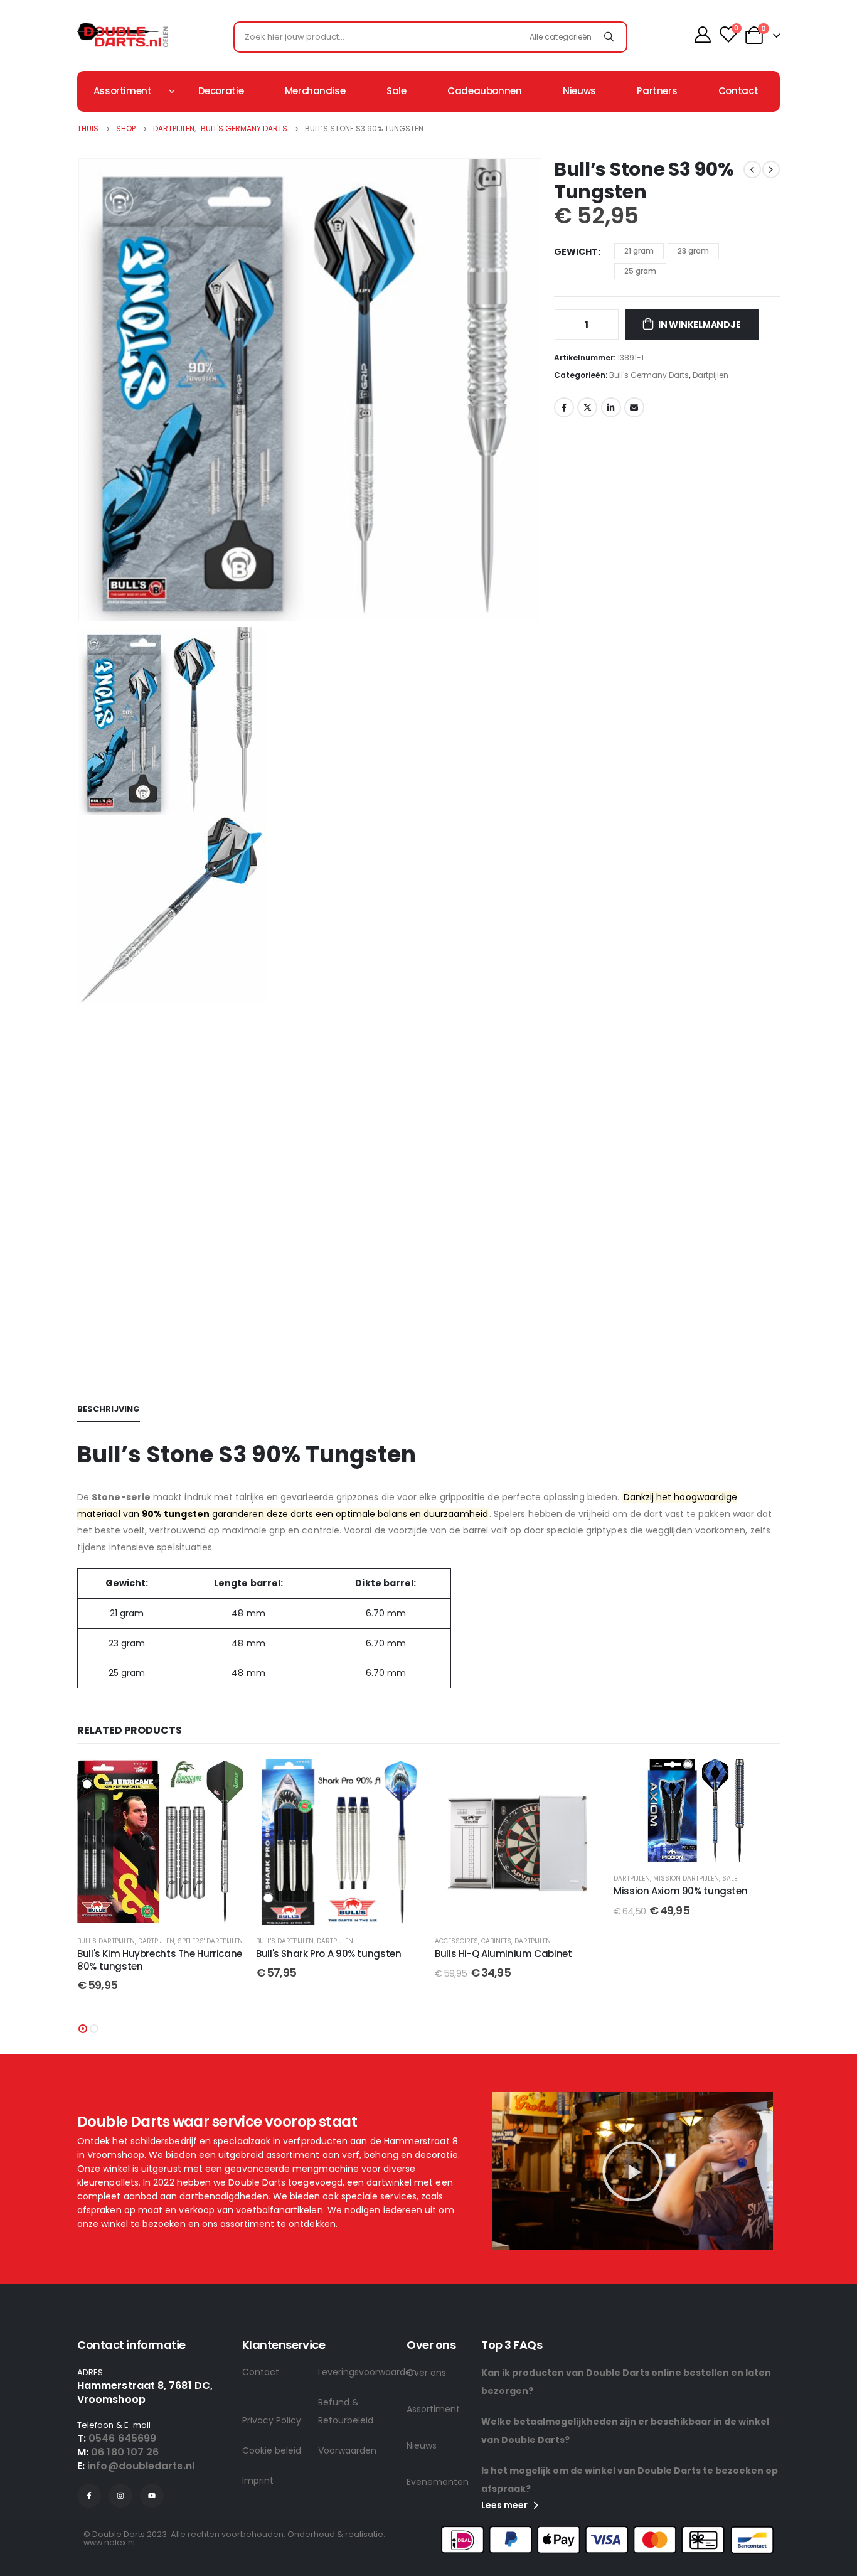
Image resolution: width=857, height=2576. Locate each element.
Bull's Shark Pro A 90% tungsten (328, 1954)
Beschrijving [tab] (109, 1409)
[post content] (160, 1842)
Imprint (258, 2481)
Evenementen (438, 2482)
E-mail (634, 407)
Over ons (426, 2373)
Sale (397, 91)
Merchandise (315, 91)
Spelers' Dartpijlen (210, 1941)
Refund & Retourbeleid (346, 2411)
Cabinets (496, 1941)
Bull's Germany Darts (649, 375)
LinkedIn (611, 407)
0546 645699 (122, 2438)
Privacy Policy (272, 2420)
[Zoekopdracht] (609, 37)
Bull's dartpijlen (106, 1941)
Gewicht (576, 252)
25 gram (640, 271)
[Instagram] (120, 2496)
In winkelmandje (700, 325)
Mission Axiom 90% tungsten (680, 1891)
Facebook (564, 407)
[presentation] (80, 390)
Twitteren (587, 407)
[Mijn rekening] (702, 35)
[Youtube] (152, 2496)
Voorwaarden (347, 2450)
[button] (83, 2029)
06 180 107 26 (125, 2452)
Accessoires (456, 1941)
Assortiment (433, 2409)
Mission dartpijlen (686, 1878)
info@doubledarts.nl (141, 2466)
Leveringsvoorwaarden (356, 2372)
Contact (738, 91)
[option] (309, 721)
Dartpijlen (711, 375)
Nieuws (579, 91)
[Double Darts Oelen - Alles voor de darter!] (123, 35)
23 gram (693, 251)
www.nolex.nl (109, 2542)
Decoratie (221, 91)
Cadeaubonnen (485, 91)
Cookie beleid (272, 2450)
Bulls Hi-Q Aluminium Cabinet (503, 1954)
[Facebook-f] (89, 2496)
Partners (657, 91)
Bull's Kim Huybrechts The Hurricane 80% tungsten (160, 1960)
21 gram (639, 251)
